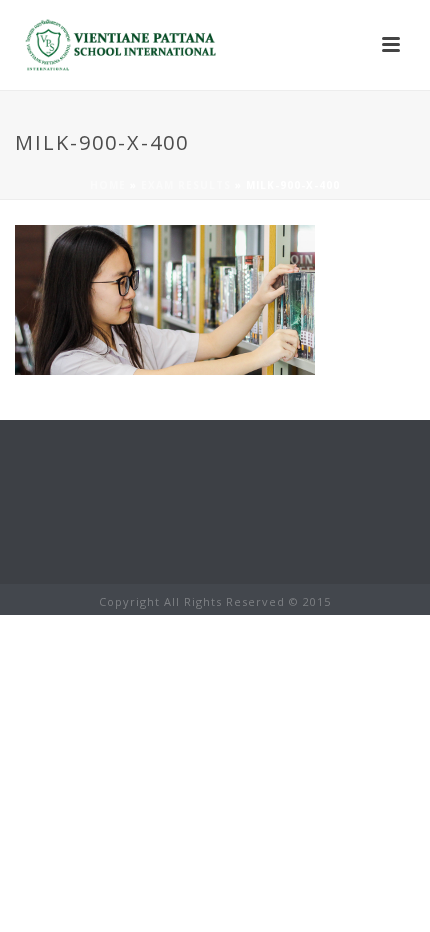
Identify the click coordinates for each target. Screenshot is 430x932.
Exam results (186, 185)
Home (108, 185)
